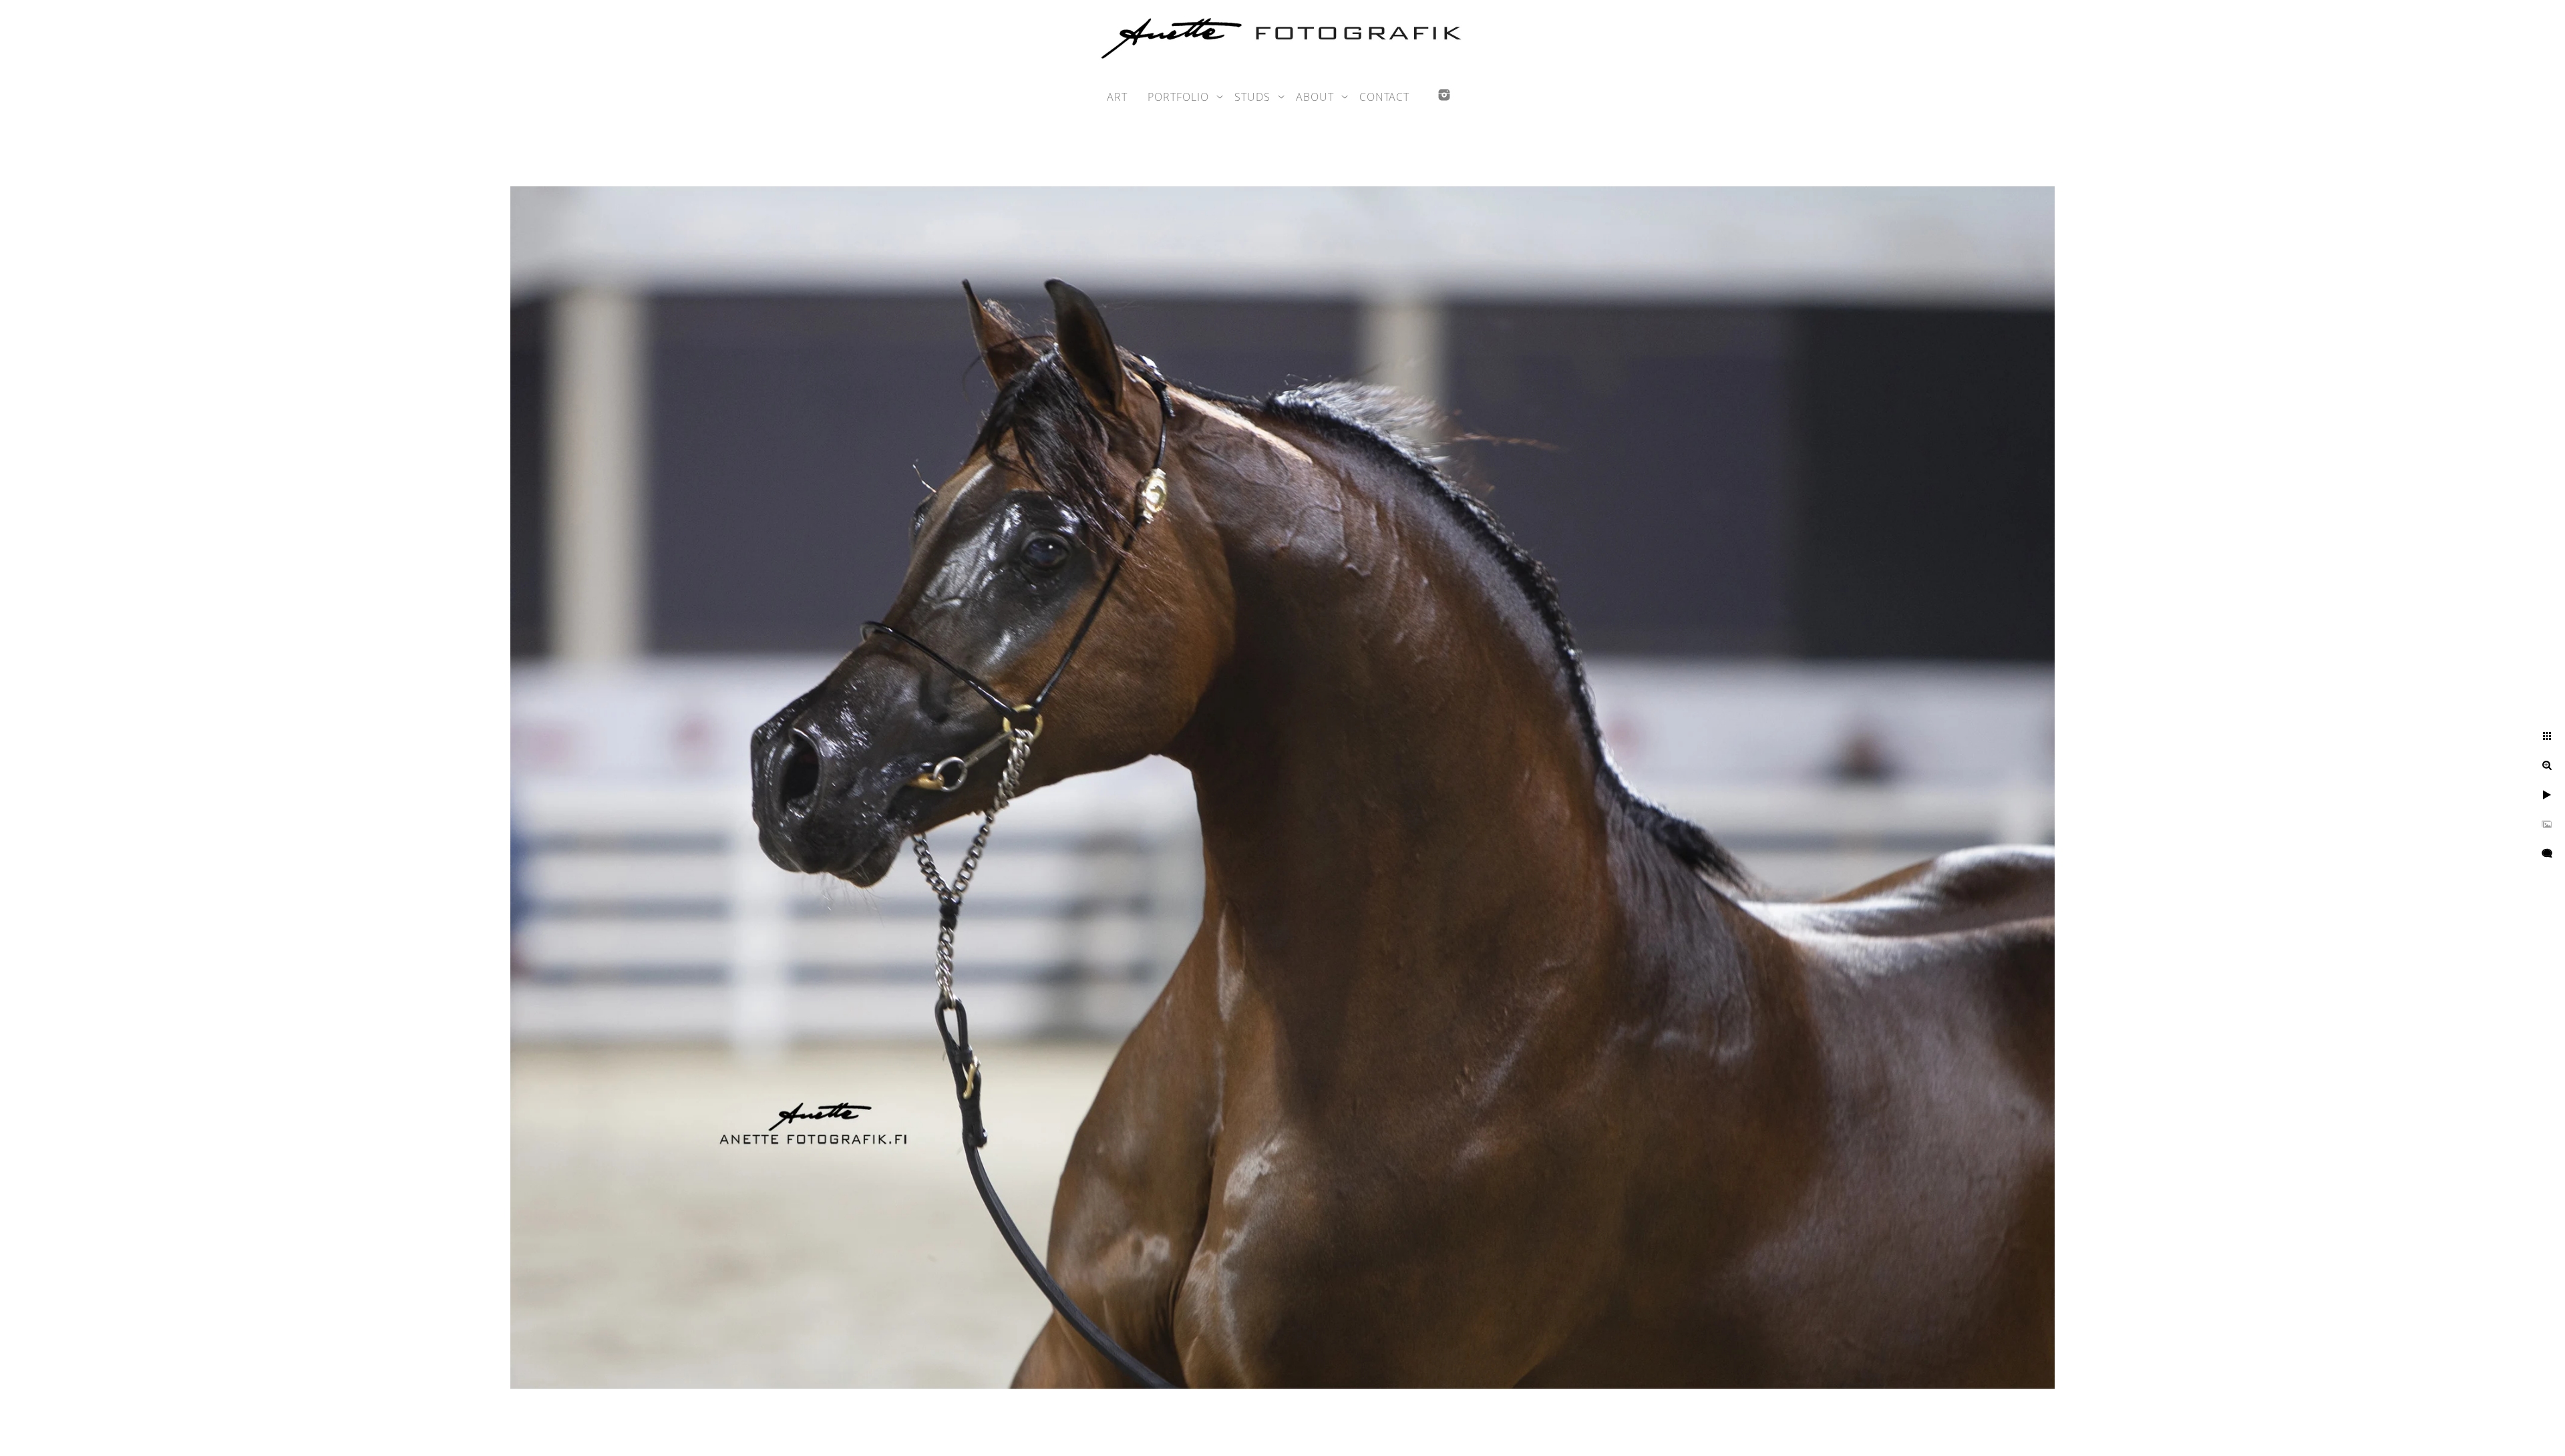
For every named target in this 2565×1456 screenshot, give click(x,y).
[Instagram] (1444, 95)
